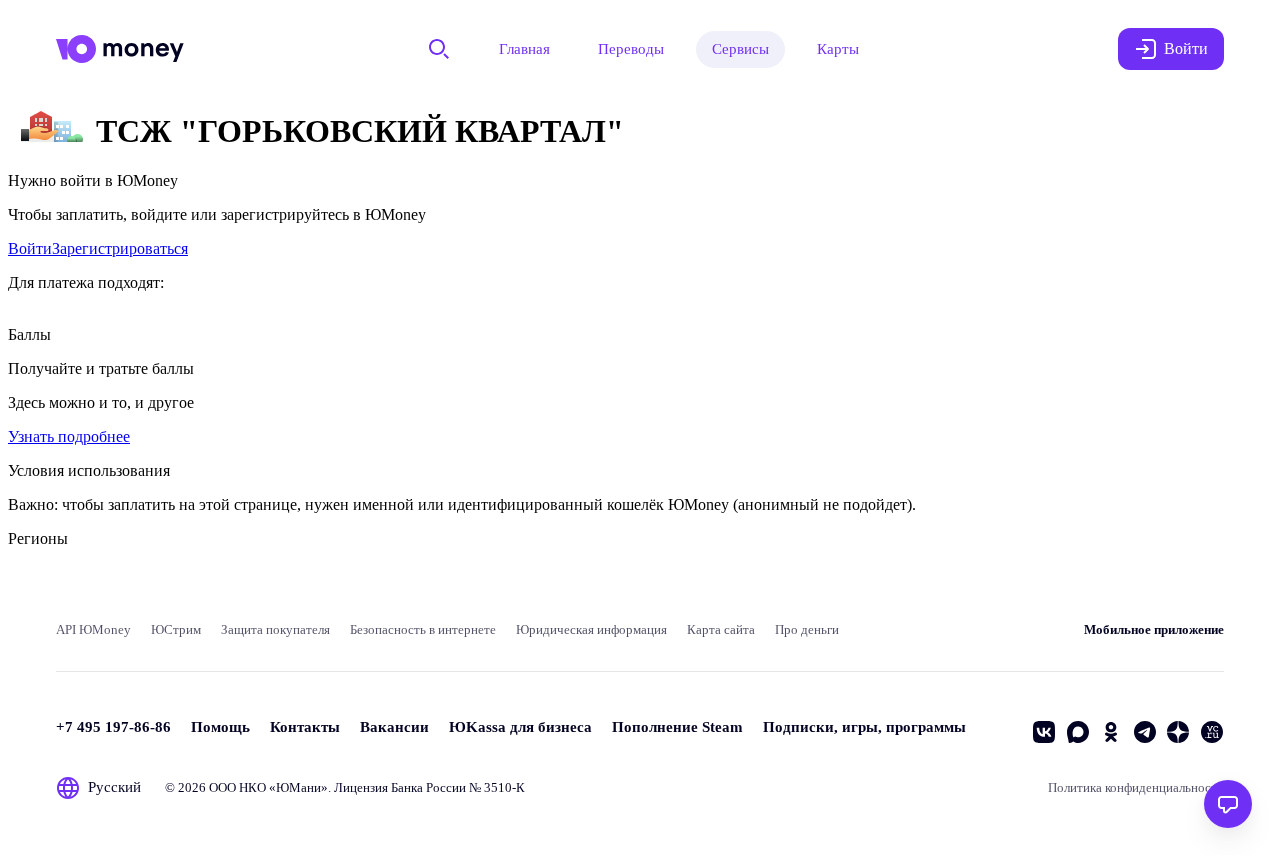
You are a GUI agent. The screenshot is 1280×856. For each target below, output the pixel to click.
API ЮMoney (93, 629)
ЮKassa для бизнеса (520, 727)
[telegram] (1145, 732)
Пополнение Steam (677, 727)
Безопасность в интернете (423, 629)
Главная (524, 49)
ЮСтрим (176, 629)
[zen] (1178, 732)
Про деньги (807, 629)
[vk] (1044, 732)
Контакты (305, 727)
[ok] (1111, 732)
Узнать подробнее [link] (69, 436)
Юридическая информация (591, 629)
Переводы (631, 49)
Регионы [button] (38, 538)
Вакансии (394, 727)
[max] (1078, 732)
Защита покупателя (275, 629)
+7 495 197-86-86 (113, 727)
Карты (838, 49)
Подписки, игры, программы (864, 727)
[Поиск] (439, 49)
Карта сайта (721, 629)
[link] (30, 248)
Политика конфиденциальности (1136, 787)
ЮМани (298, 787)
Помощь (220, 727)
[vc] (1212, 732)
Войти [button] (1186, 48)
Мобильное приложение (1154, 629)
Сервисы (740, 49)
